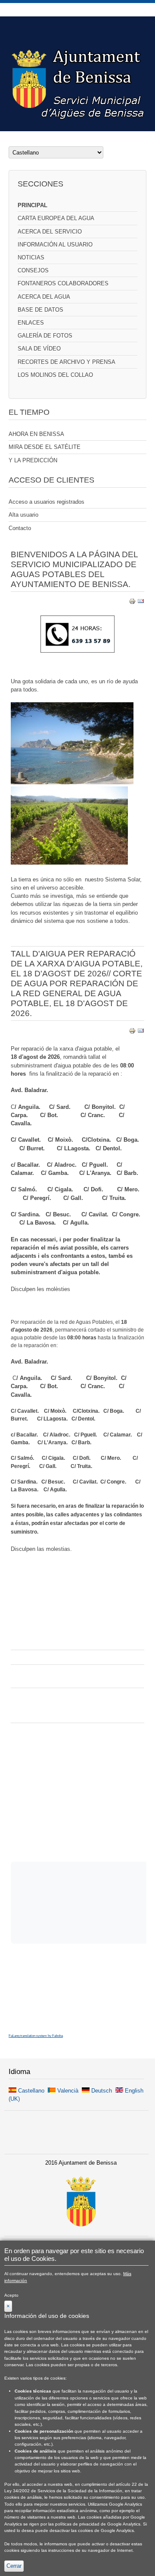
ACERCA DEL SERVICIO (50, 232)
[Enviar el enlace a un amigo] (141, 603)
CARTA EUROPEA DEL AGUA (56, 218)
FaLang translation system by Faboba (36, 2036)
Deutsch (102, 2091)
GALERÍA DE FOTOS (45, 336)
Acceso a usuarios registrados (46, 502)
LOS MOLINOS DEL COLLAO (55, 375)
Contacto (20, 528)
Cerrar (14, 2566)
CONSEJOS (33, 270)
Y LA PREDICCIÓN (33, 460)
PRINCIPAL (33, 205)
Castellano (31, 2091)
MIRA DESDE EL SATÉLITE (45, 447)
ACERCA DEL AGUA (44, 297)
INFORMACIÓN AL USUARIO (55, 245)
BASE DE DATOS (40, 310)
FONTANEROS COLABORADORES (63, 283)
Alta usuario (23, 515)
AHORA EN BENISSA (36, 434)
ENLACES (31, 323)
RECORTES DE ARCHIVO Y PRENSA (67, 362)
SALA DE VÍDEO (39, 349)
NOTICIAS (31, 257)
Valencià (68, 2091)
